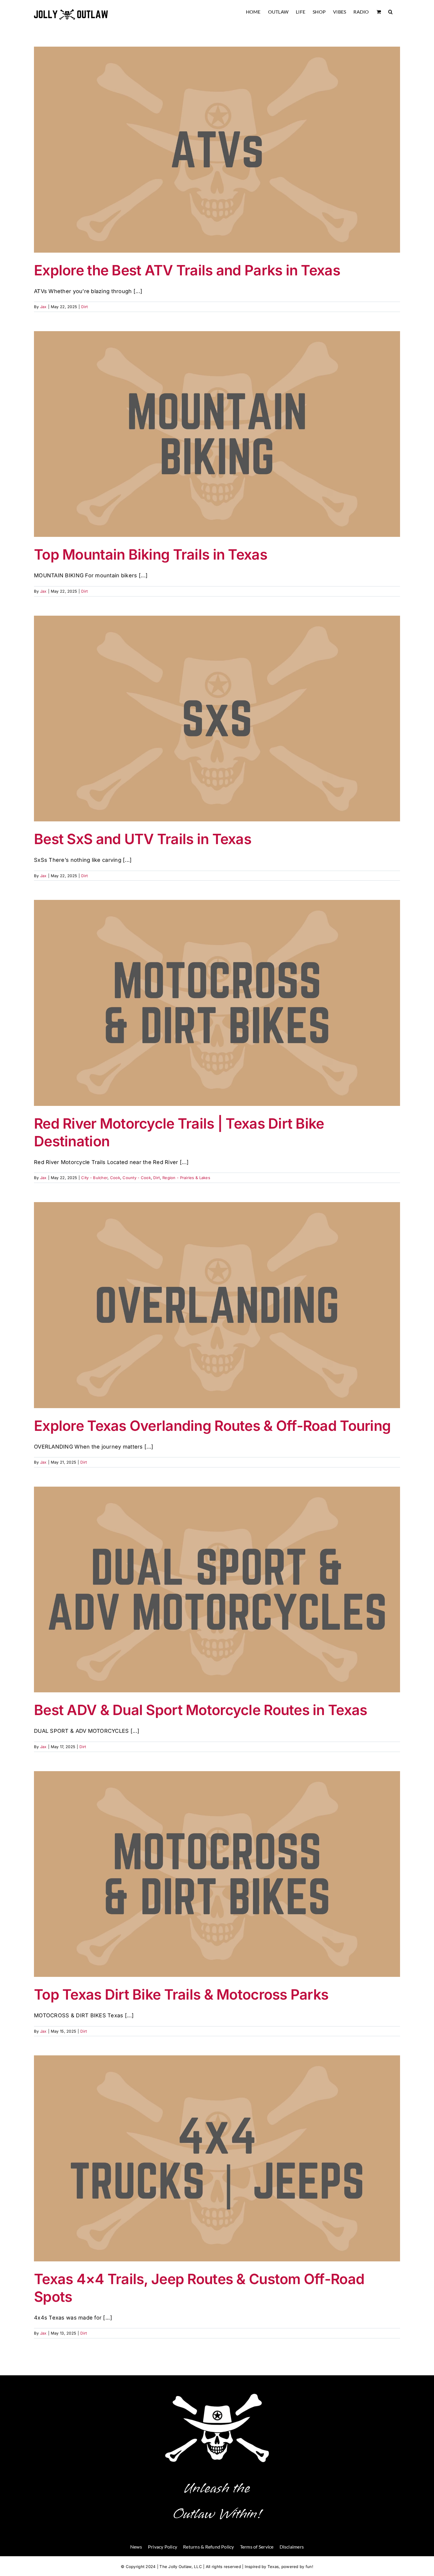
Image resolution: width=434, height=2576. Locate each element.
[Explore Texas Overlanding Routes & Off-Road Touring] (217, 1305)
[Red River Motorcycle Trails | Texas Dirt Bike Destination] (217, 1003)
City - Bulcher (94, 1178)
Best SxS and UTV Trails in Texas (143, 839)
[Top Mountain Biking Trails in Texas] (217, 434)
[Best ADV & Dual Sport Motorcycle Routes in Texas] (217, 1590)
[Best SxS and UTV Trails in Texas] (217, 719)
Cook (115, 1178)
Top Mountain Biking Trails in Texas (151, 554)
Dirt (84, 307)
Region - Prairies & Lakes (186, 1178)
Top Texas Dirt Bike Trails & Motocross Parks (181, 1994)
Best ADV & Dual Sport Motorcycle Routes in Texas (200, 1710)
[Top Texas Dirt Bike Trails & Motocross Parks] (217, 1874)
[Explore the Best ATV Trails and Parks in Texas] (217, 150)
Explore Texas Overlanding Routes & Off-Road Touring (212, 1426)
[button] (390, 12)
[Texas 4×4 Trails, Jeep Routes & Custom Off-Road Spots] (217, 2158)
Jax (43, 307)
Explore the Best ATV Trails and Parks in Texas (187, 270)
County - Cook (137, 1178)
